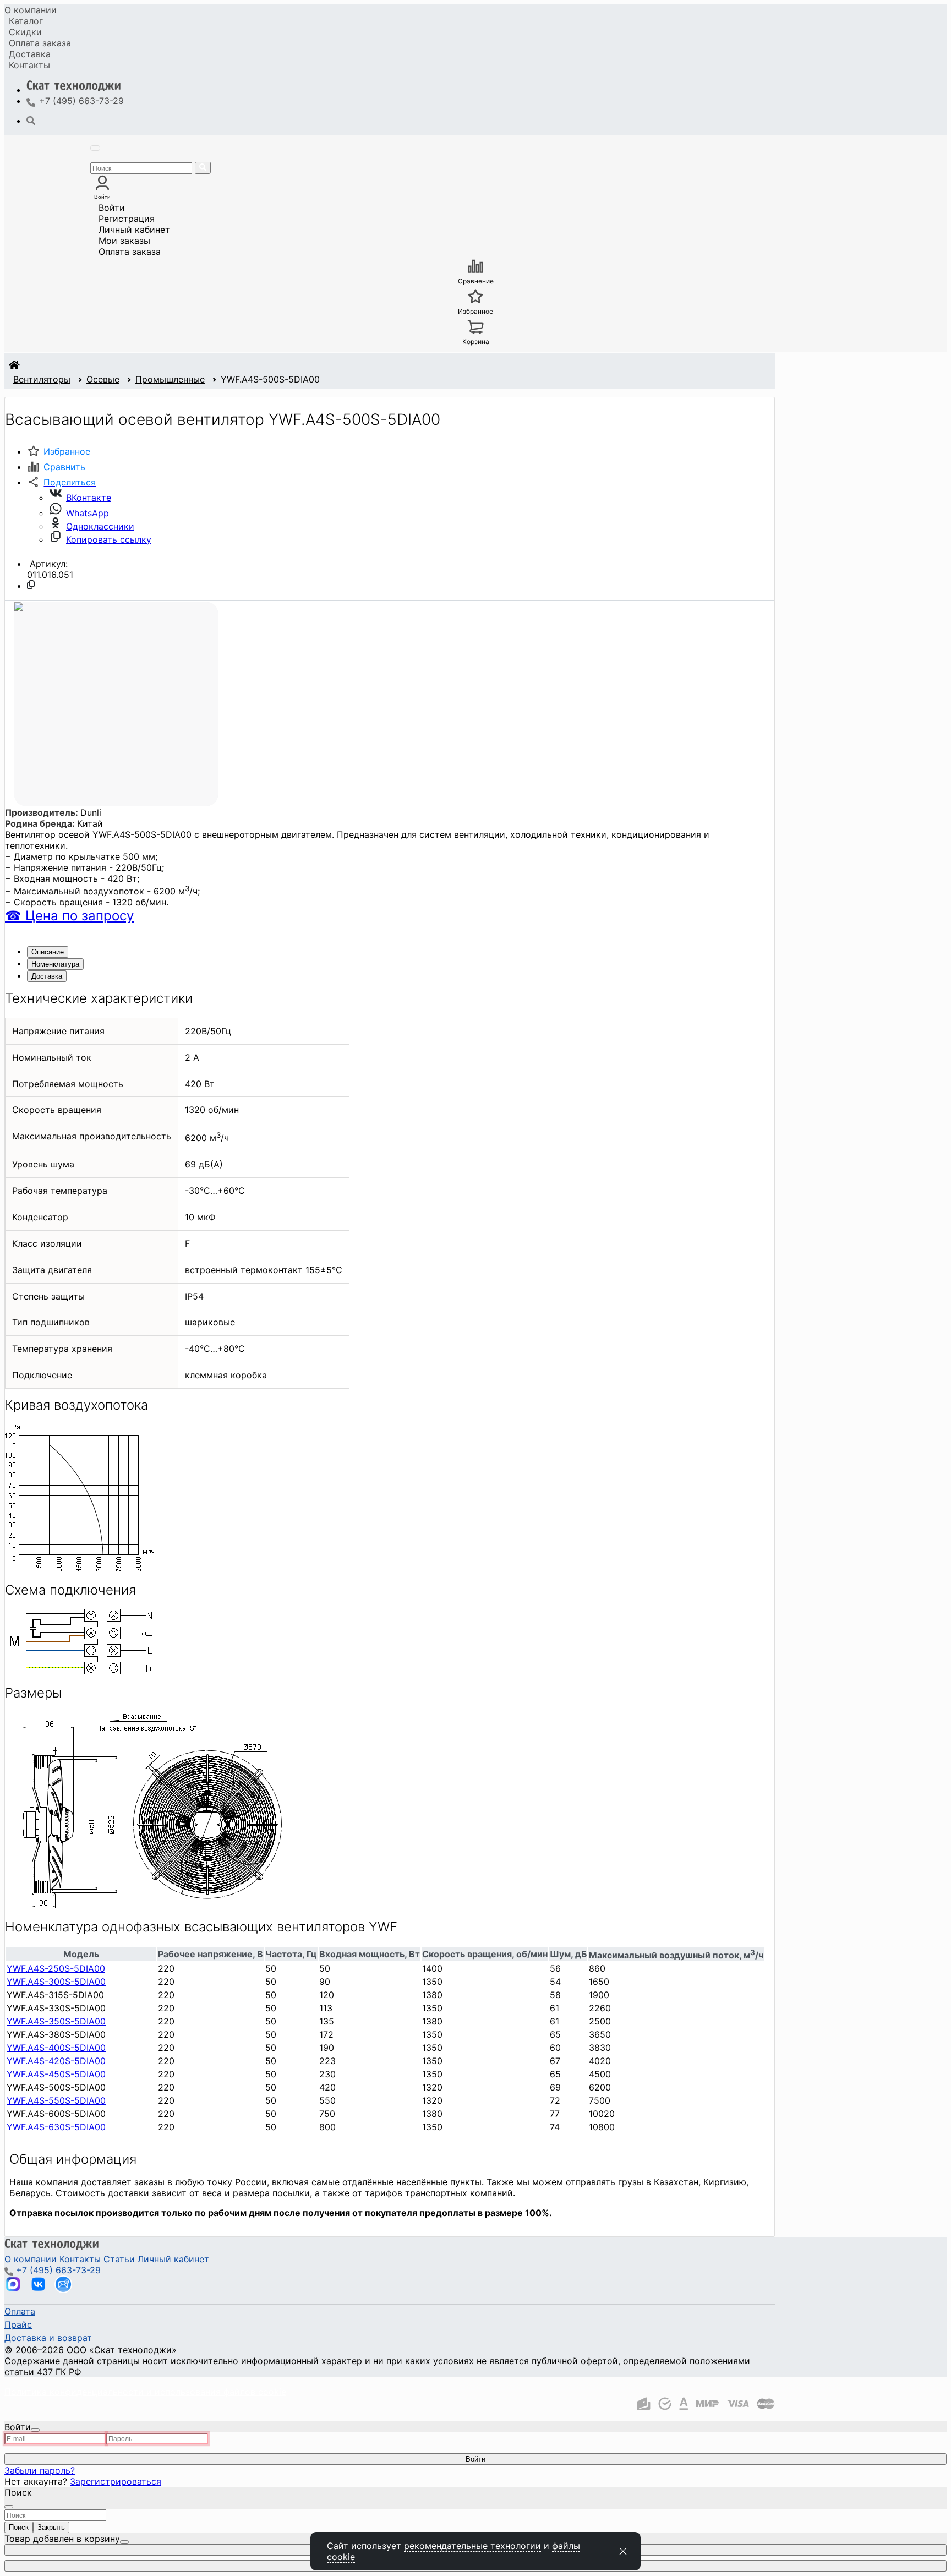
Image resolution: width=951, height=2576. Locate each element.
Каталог (26, 21)
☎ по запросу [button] (69, 916)
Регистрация (127, 219)
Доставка (30, 54)
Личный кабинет (134, 230)
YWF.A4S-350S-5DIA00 (56, 2021)
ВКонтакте (89, 498)
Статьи (119, 2259)
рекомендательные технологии (472, 2546)
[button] (61, 482)
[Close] (35, 2430)
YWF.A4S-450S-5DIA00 (56, 2074)
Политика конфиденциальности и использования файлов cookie (145, 2392)
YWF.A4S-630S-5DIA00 (56, 2127)
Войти (112, 208)
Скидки (25, 32)
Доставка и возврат (48, 2338)
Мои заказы (124, 241)
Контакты (29, 65)
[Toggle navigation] (95, 148)
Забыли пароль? (40, 2470)
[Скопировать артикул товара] (31, 585)
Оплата (40, 43)
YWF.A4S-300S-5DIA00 (56, 1982)
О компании (31, 10)
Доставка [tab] (47, 976)
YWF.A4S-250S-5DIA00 (56, 1968)
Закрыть (51, 2527)
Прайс (18, 2324)
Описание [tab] (48, 952)
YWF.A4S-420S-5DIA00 (56, 2061)
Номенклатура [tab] (55, 964)
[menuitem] (31, 10)
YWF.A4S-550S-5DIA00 (56, 2100)
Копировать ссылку (109, 539)
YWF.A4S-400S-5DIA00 (56, 2048)
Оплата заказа (130, 252)
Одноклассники (100, 526)
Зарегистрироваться (116, 2481)
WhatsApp (88, 513)
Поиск (19, 2527)
